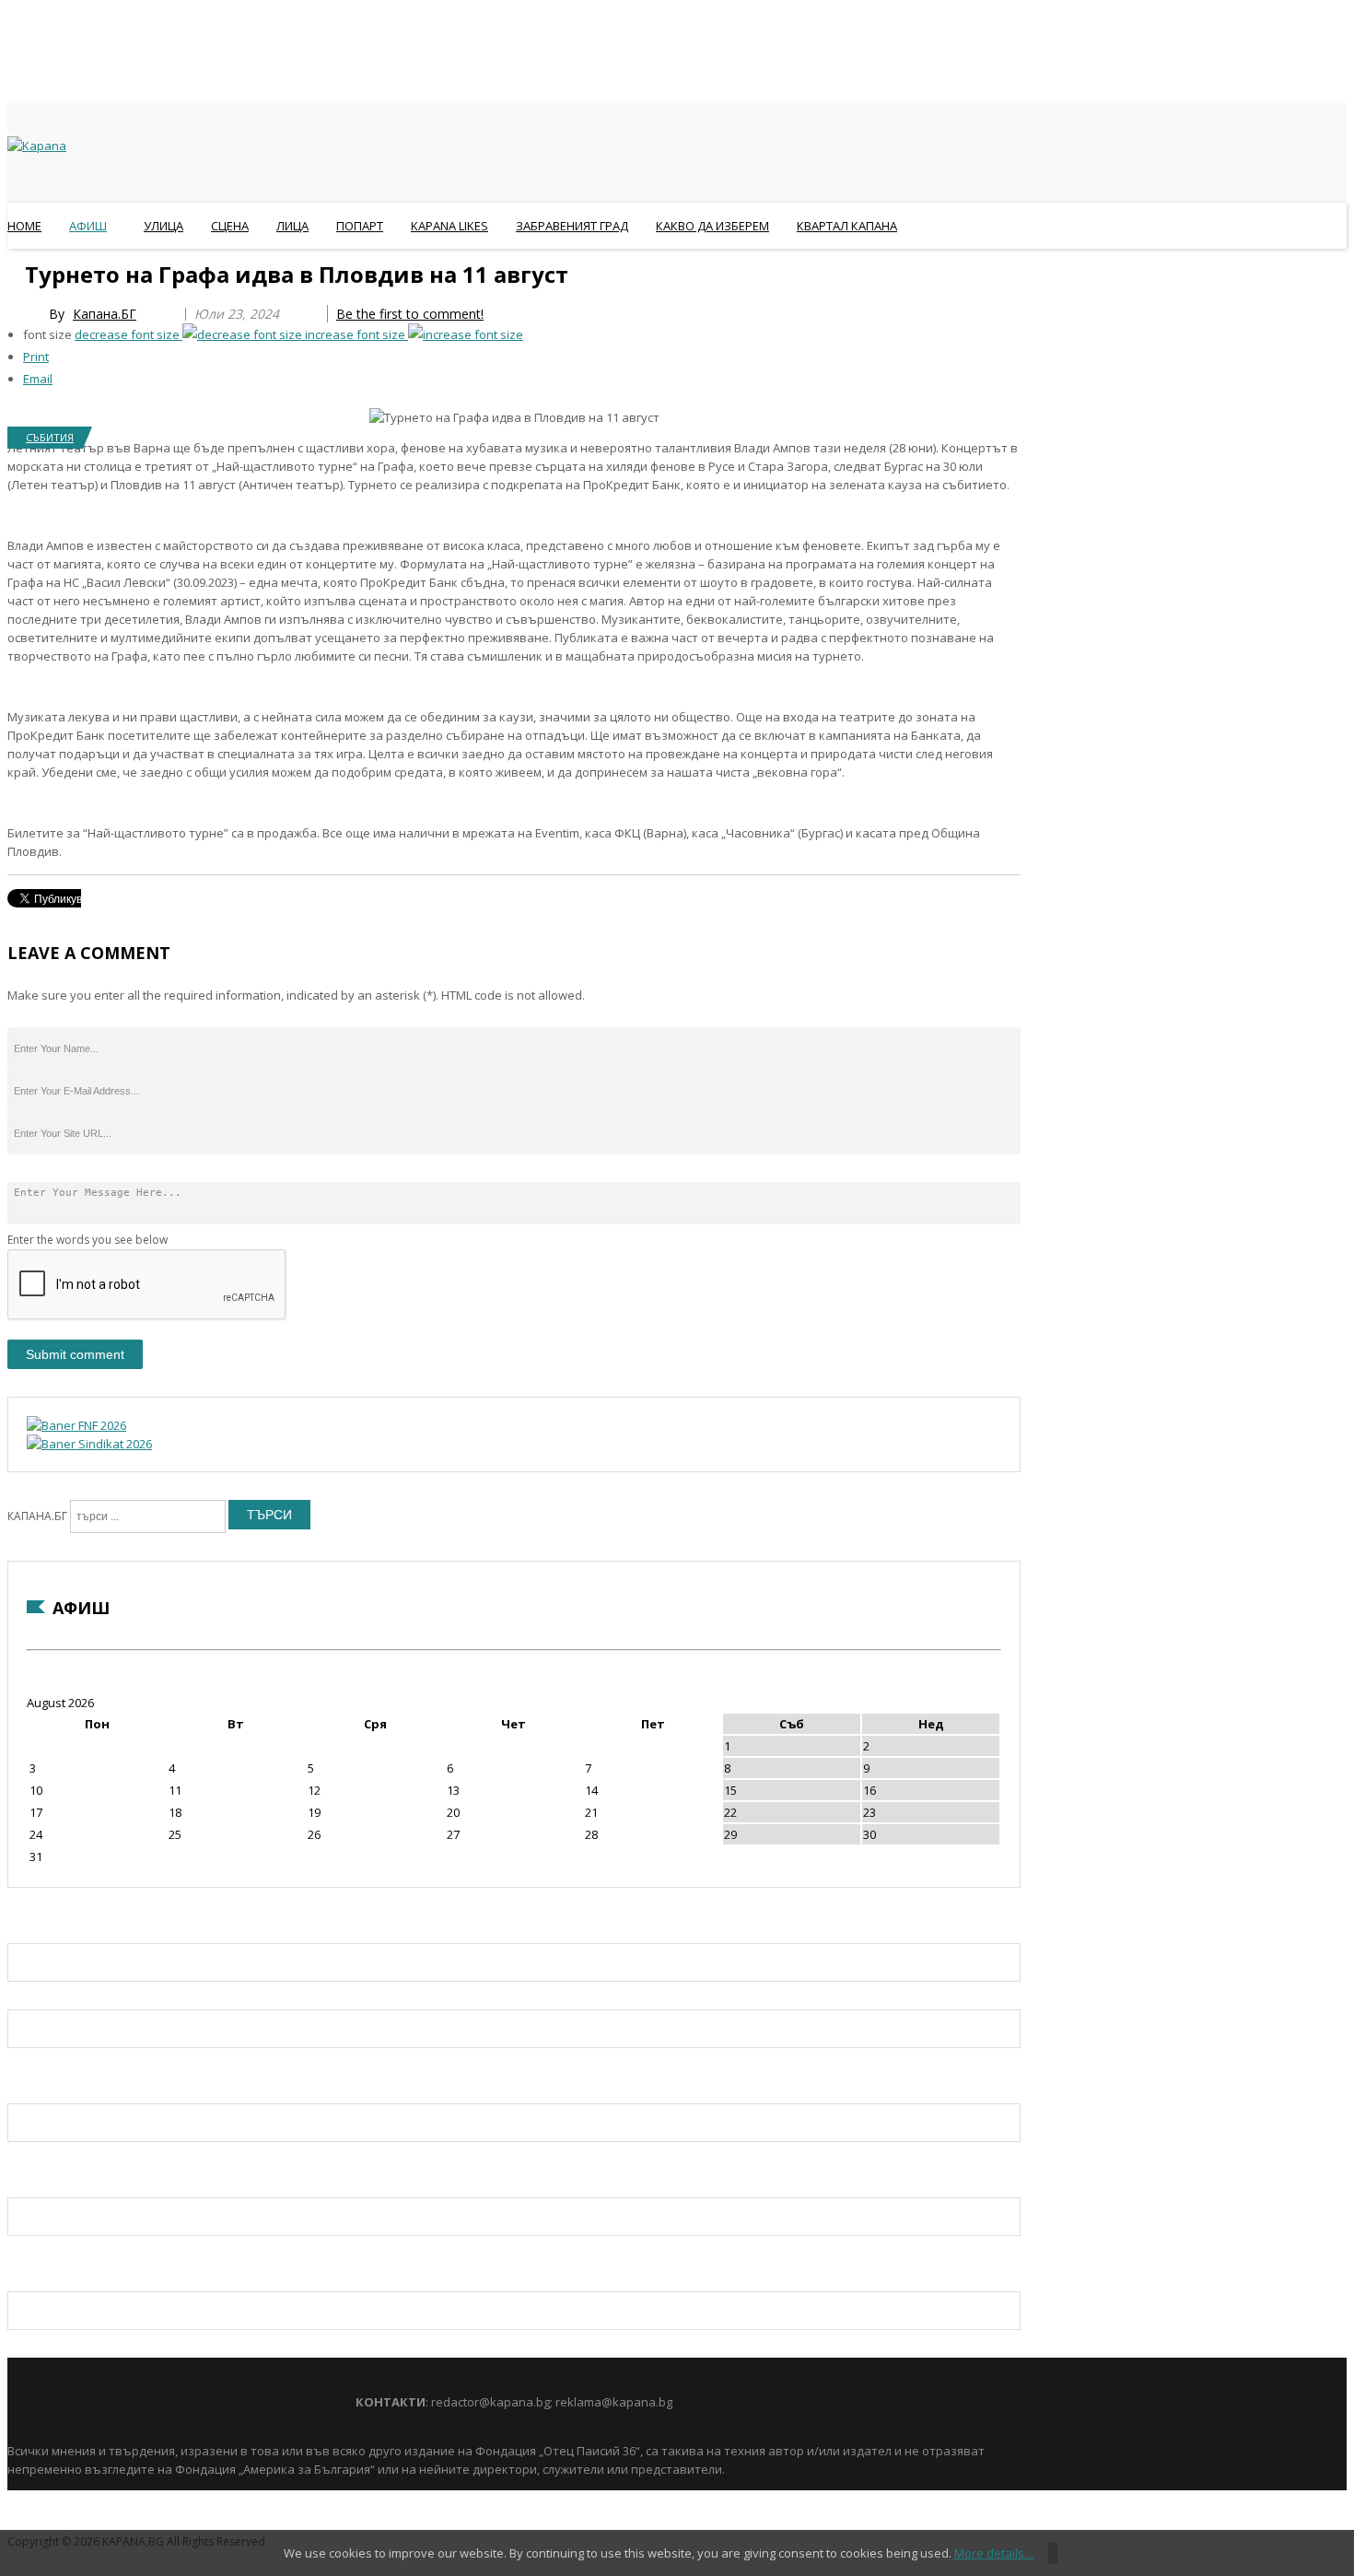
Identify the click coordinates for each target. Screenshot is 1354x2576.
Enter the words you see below (88, 1240)
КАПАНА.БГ (37, 1516)
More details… (994, 2553)
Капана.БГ (105, 314)
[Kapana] (37, 146)
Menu (16, 271)
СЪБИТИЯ (50, 437)
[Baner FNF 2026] (76, 1425)
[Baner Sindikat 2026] (89, 1444)
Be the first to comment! (410, 314)
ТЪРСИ (269, 1515)
